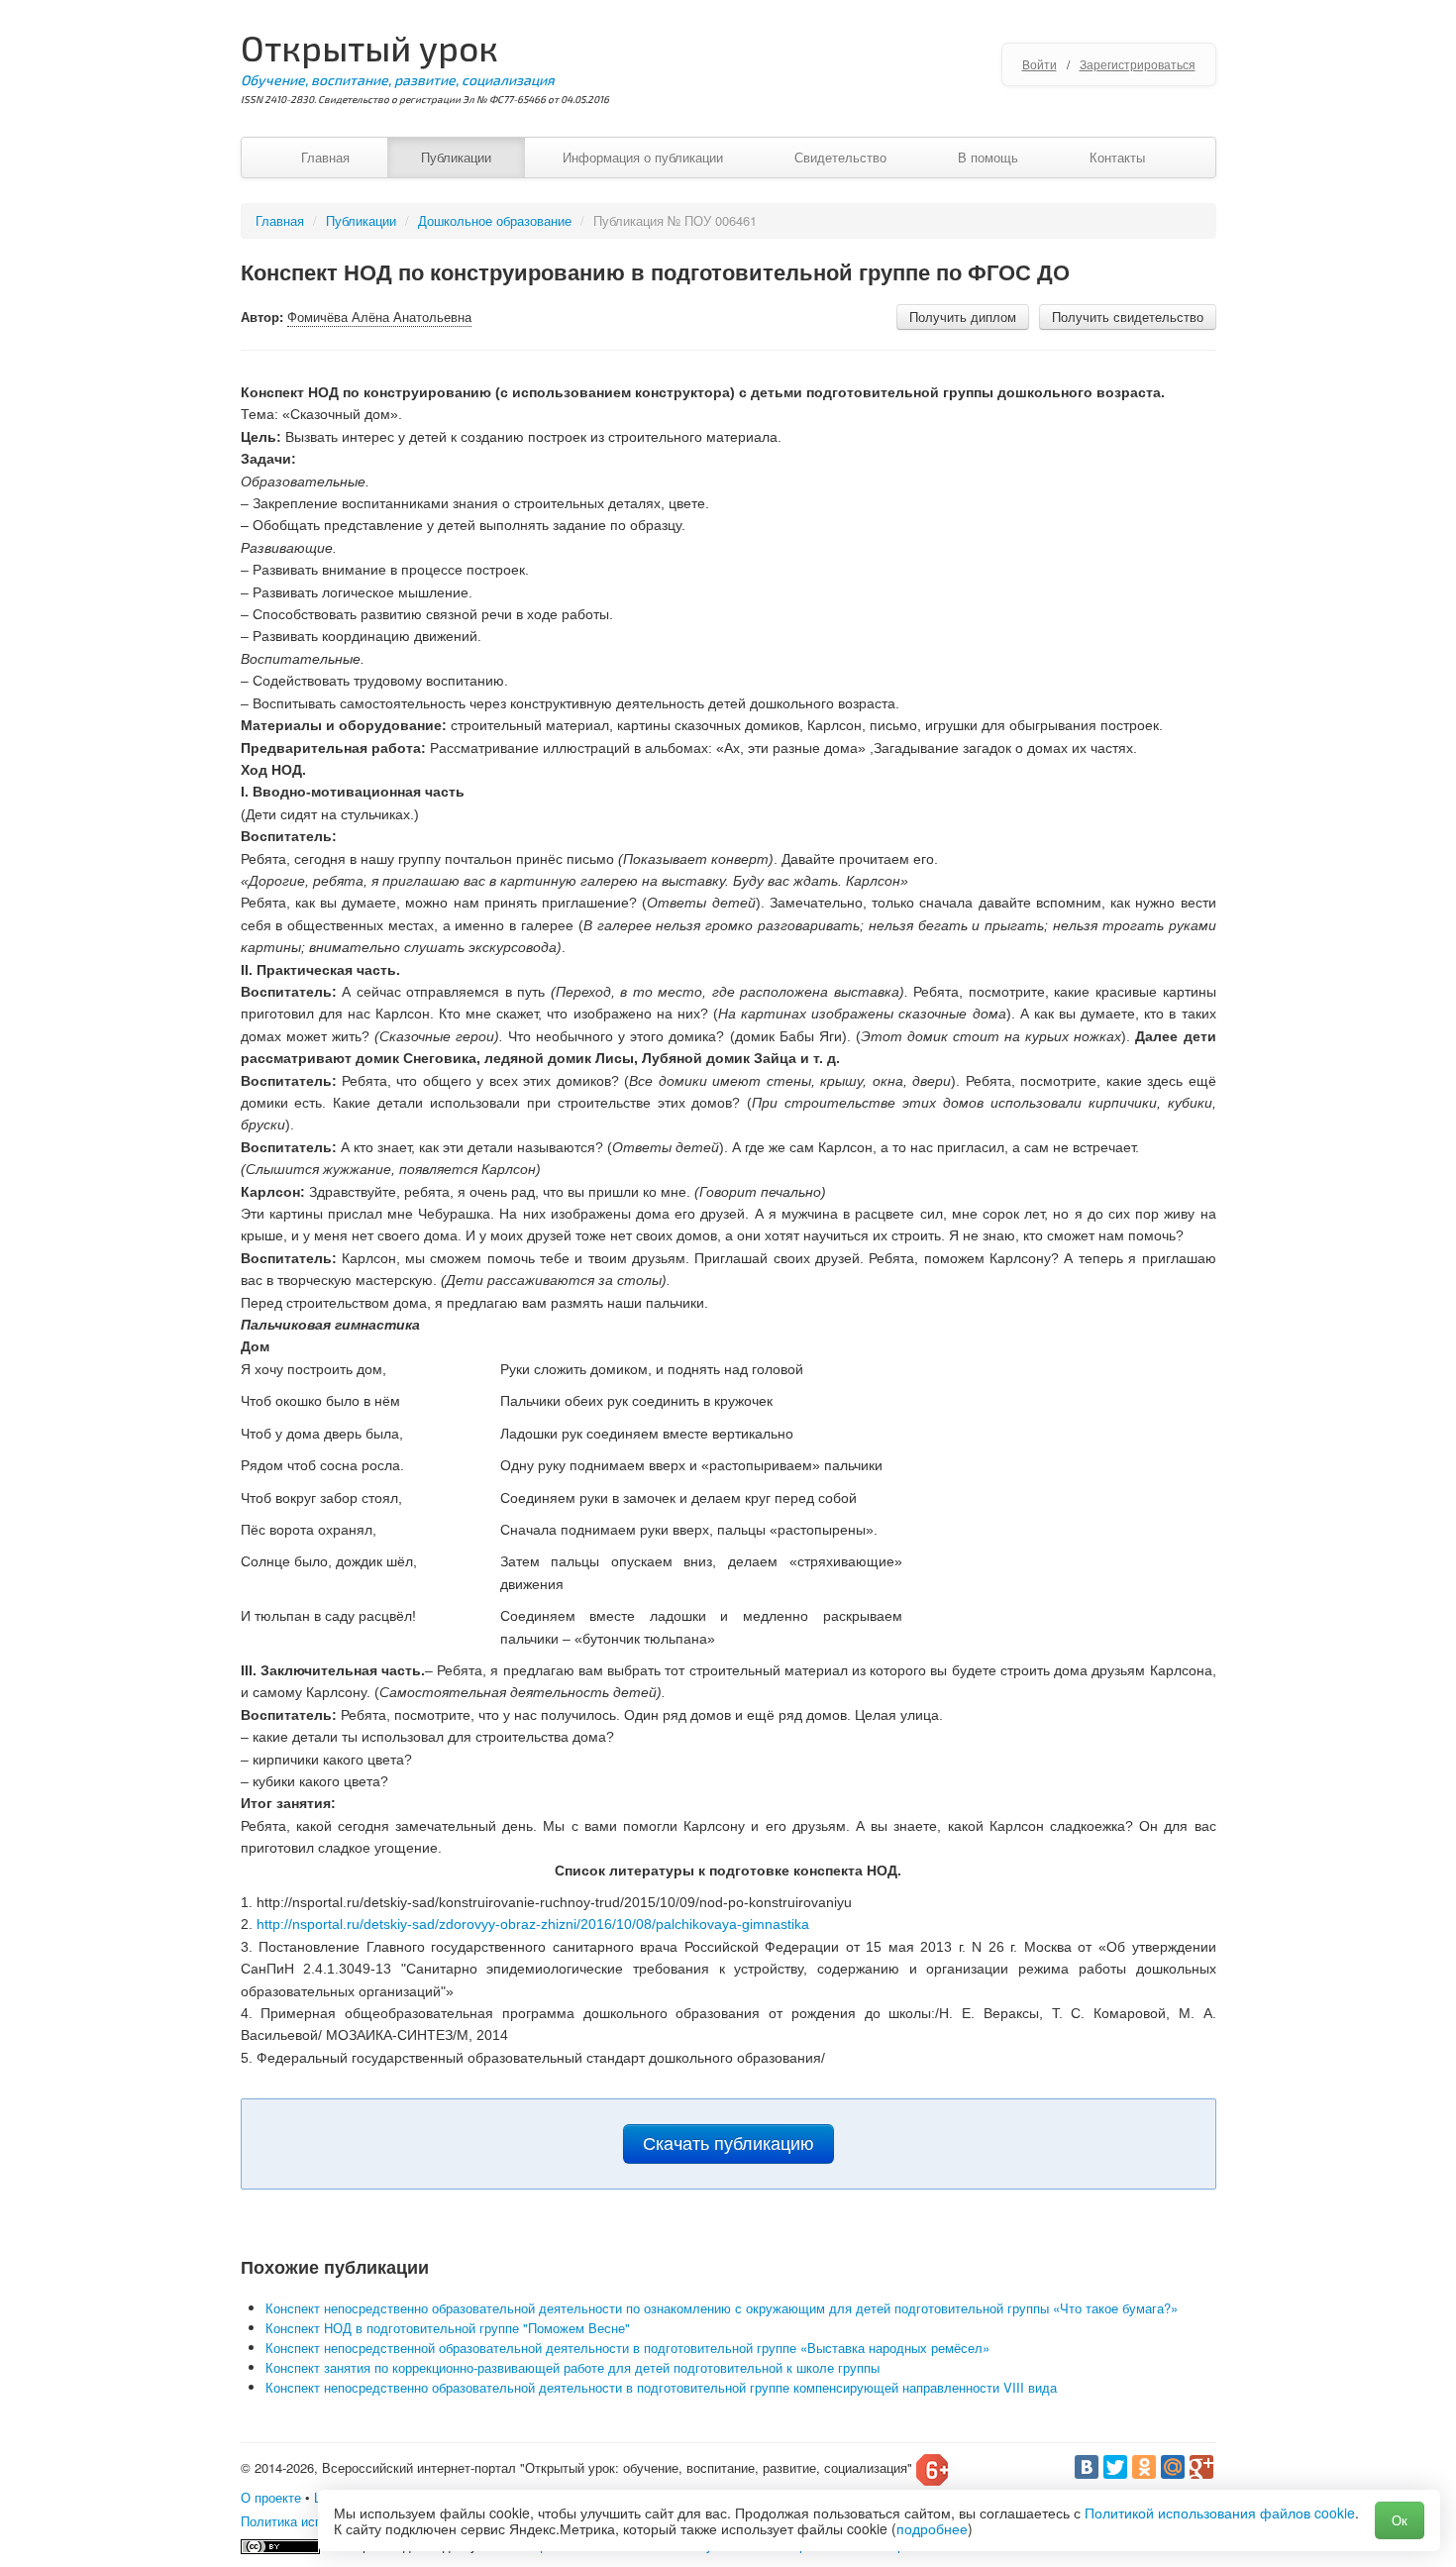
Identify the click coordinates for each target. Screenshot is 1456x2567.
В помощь (988, 157)
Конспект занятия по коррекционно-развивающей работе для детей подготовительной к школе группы (572, 2367)
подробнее (932, 2528)
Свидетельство (840, 157)
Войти (1040, 64)
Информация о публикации (643, 157)
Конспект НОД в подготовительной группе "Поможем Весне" (448, 2328)
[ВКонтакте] (1087, 2467)
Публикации (456, 157)
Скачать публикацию (728, 2144)
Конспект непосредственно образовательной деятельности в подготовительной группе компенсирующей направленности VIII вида (661, 2387)
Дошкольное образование (495, 220)
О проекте (271, 2497)
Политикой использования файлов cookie (1220, 2513)
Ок (1400, 2520)
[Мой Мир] (1173, 2467)
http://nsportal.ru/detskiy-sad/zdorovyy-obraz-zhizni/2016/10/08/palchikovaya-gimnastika (533, 1924)
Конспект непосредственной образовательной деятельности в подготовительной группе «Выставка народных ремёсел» (627, 2348)
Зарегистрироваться (1138, 64)
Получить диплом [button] (963, 317)
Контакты (1117, 157)
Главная (325, 157)
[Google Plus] (1201, 2467)
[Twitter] (1115, 2467)
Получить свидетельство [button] (1128, 317)
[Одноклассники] (1144, 2467)
